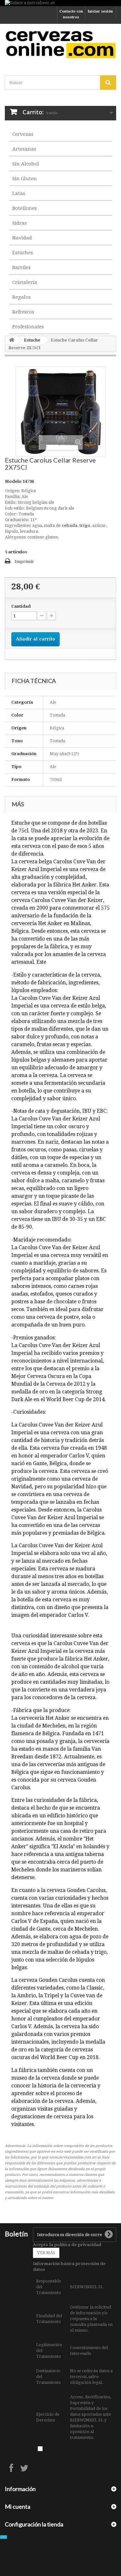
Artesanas (24, 149)
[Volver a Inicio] (12, 340)
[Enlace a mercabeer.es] (60, 3)
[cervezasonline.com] (60, 44)
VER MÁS (46, 2253)
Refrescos (23, 312)
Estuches (23, 253)
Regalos (21, 297)
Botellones (25, 208)
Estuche (32, 340)
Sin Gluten (25, 179)
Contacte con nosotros (71, 14)
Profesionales (28, 327)
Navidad (22, 238)
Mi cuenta (18, 2506)
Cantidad (21, 606)
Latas (19, 193)
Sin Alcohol (26, 164)
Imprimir (24, 562)
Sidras (20, 223)
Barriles (21, 267)
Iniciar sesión (100, 11)
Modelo (13, 481)
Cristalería (25, 282)
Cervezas (23, 134)
